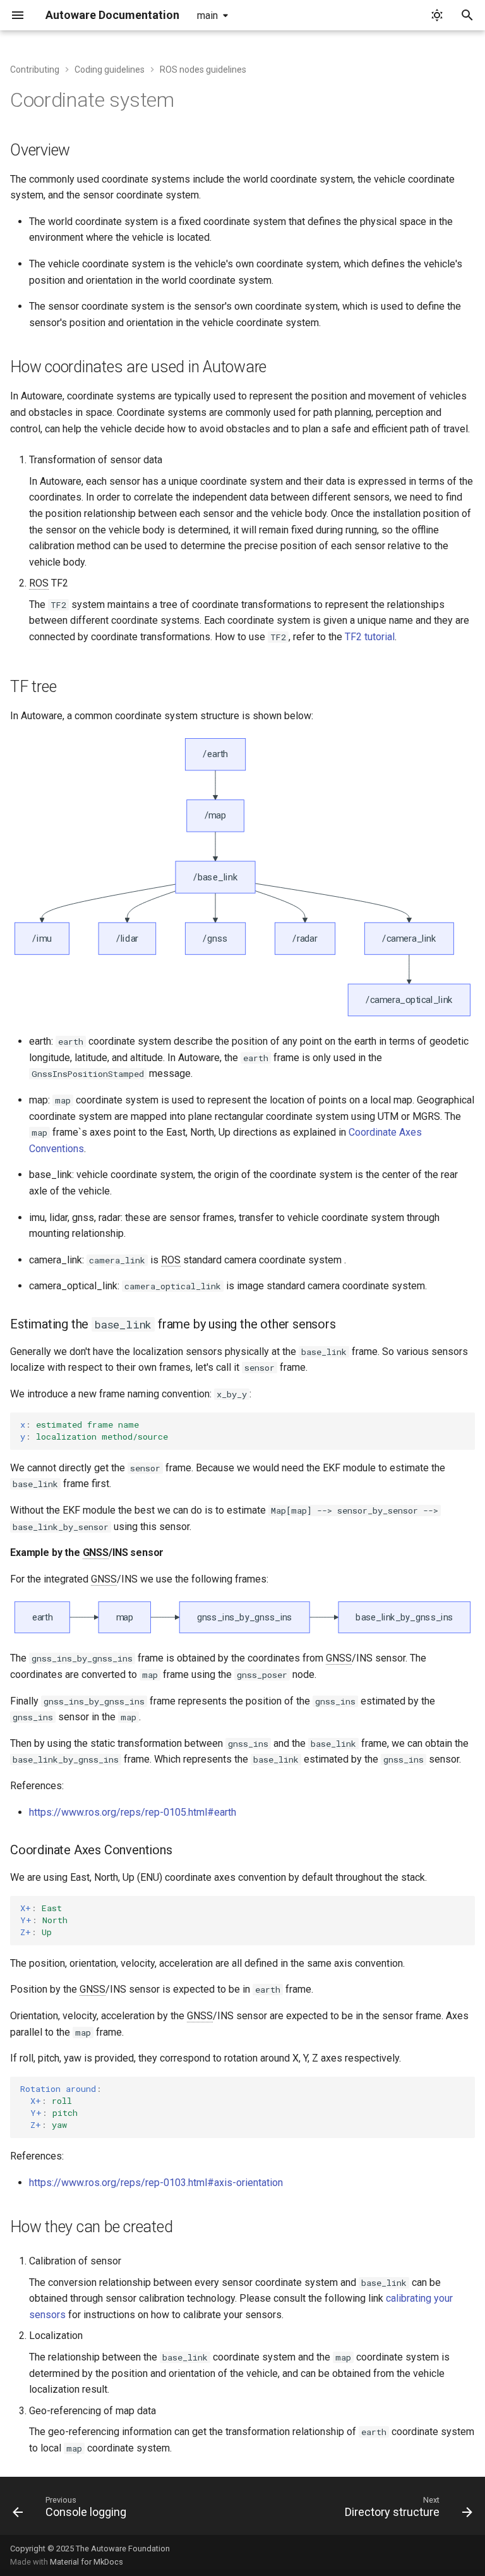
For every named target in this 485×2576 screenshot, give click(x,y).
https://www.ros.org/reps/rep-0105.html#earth (133, 1812)
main (207, 15)
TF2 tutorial (370, 637)
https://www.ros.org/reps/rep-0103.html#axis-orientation (156, 2183)
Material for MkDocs (87, 2562)
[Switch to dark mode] (437, 15)
